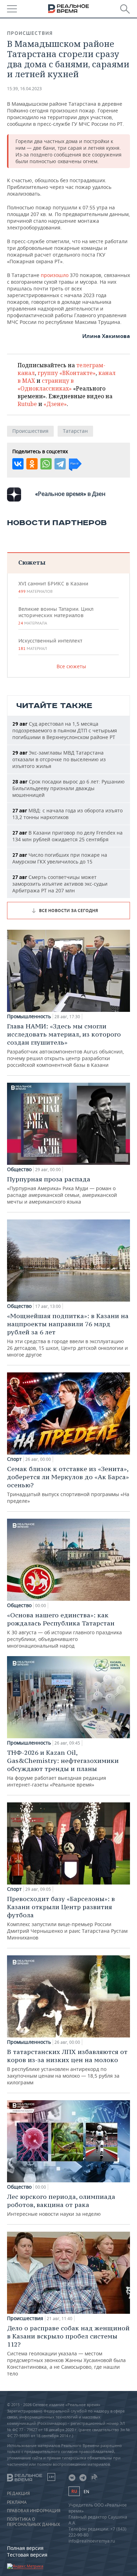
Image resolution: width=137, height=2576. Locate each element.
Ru (74, 2491)
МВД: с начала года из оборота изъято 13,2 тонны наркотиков (67, 814)
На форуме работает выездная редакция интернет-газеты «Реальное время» (63, 1768)
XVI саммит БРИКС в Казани (53, 587)
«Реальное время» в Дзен (70, 494)
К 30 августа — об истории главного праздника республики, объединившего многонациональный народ (64, 1630)
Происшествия (30, 33)
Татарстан (75, 431)
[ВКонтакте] (18, 464)
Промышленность (29, 1016)
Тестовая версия (27, 2555)
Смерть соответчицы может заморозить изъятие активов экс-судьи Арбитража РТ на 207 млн (60, 884)
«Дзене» (55, 404)
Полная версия (25, 2548)
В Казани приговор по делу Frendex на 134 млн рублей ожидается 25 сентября (67, 836)
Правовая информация (34, 2511)
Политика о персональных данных (34, 2522)
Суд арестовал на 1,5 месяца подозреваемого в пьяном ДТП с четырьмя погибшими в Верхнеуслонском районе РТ (65, 730)
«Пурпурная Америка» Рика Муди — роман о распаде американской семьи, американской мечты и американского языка (62, 1190)
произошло (55, 275)
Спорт (14, 1459)
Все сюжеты (71, 666)
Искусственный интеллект (50, 644)
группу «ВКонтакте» (67, 373)
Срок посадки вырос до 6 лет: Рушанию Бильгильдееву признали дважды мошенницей (68, 788)
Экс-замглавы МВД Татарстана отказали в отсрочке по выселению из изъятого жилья (59, 759)
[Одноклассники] (32, 464)
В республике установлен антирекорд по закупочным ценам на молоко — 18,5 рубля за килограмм (67, 2067)
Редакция (18, 2494)
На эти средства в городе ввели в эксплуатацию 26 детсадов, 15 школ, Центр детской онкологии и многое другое (68, 1335)
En (86, 2492)
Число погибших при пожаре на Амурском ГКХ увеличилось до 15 (60, 858)
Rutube (27, 404)
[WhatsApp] (46, 464)
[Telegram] (60, 464)
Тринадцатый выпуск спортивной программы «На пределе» (68, 1484)
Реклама (17, 2502)
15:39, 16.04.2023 (24, 89)
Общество (19, 1169)
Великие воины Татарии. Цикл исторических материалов (56, 616)
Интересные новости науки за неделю (61, 2205)
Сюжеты (32, 562)
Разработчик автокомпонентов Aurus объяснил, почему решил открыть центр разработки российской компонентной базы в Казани (66, 1045)
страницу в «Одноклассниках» (46, 385)
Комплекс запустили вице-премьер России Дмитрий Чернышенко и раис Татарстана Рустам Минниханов (67, 1918)
